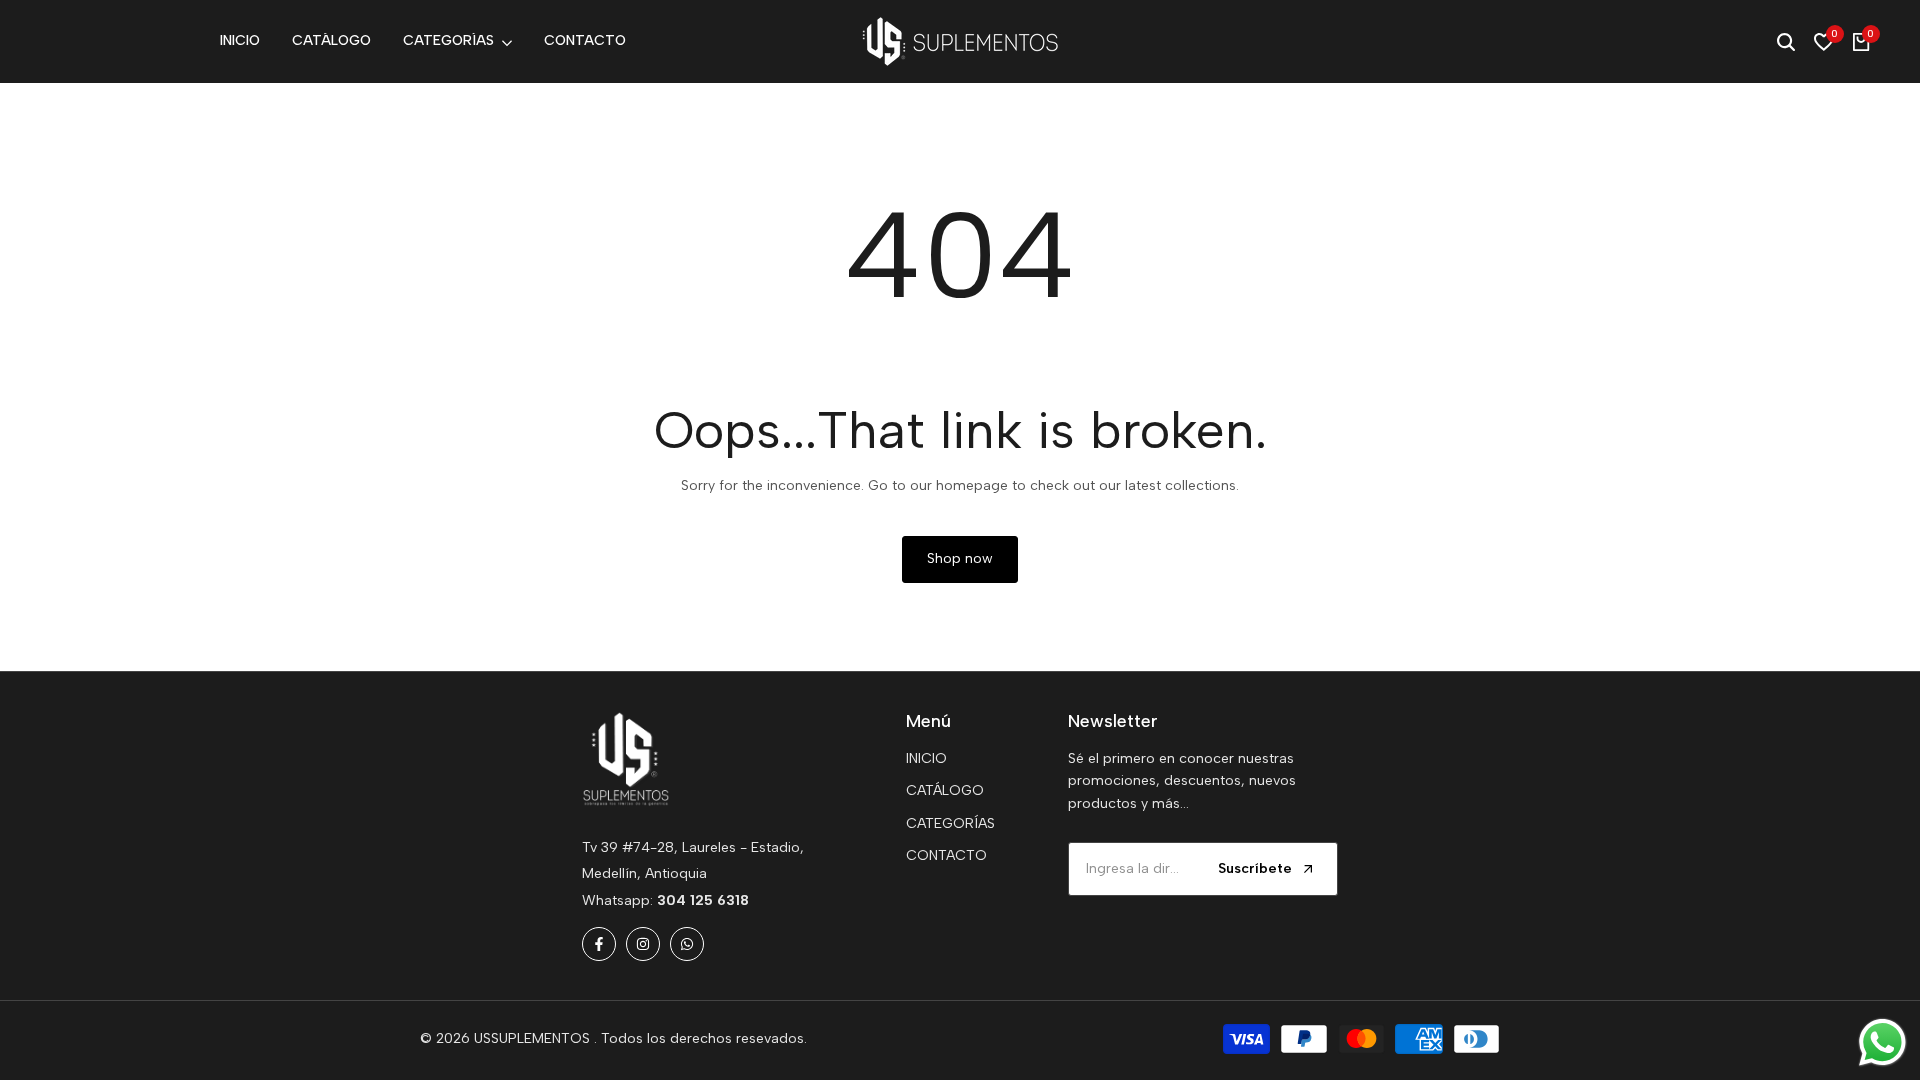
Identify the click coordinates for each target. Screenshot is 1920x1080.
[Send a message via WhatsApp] (1882, 1042)
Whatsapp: (665, 900)
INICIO (926, 758)
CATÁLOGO (945, 790)
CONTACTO (946, 855)
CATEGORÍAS (950, 823)
